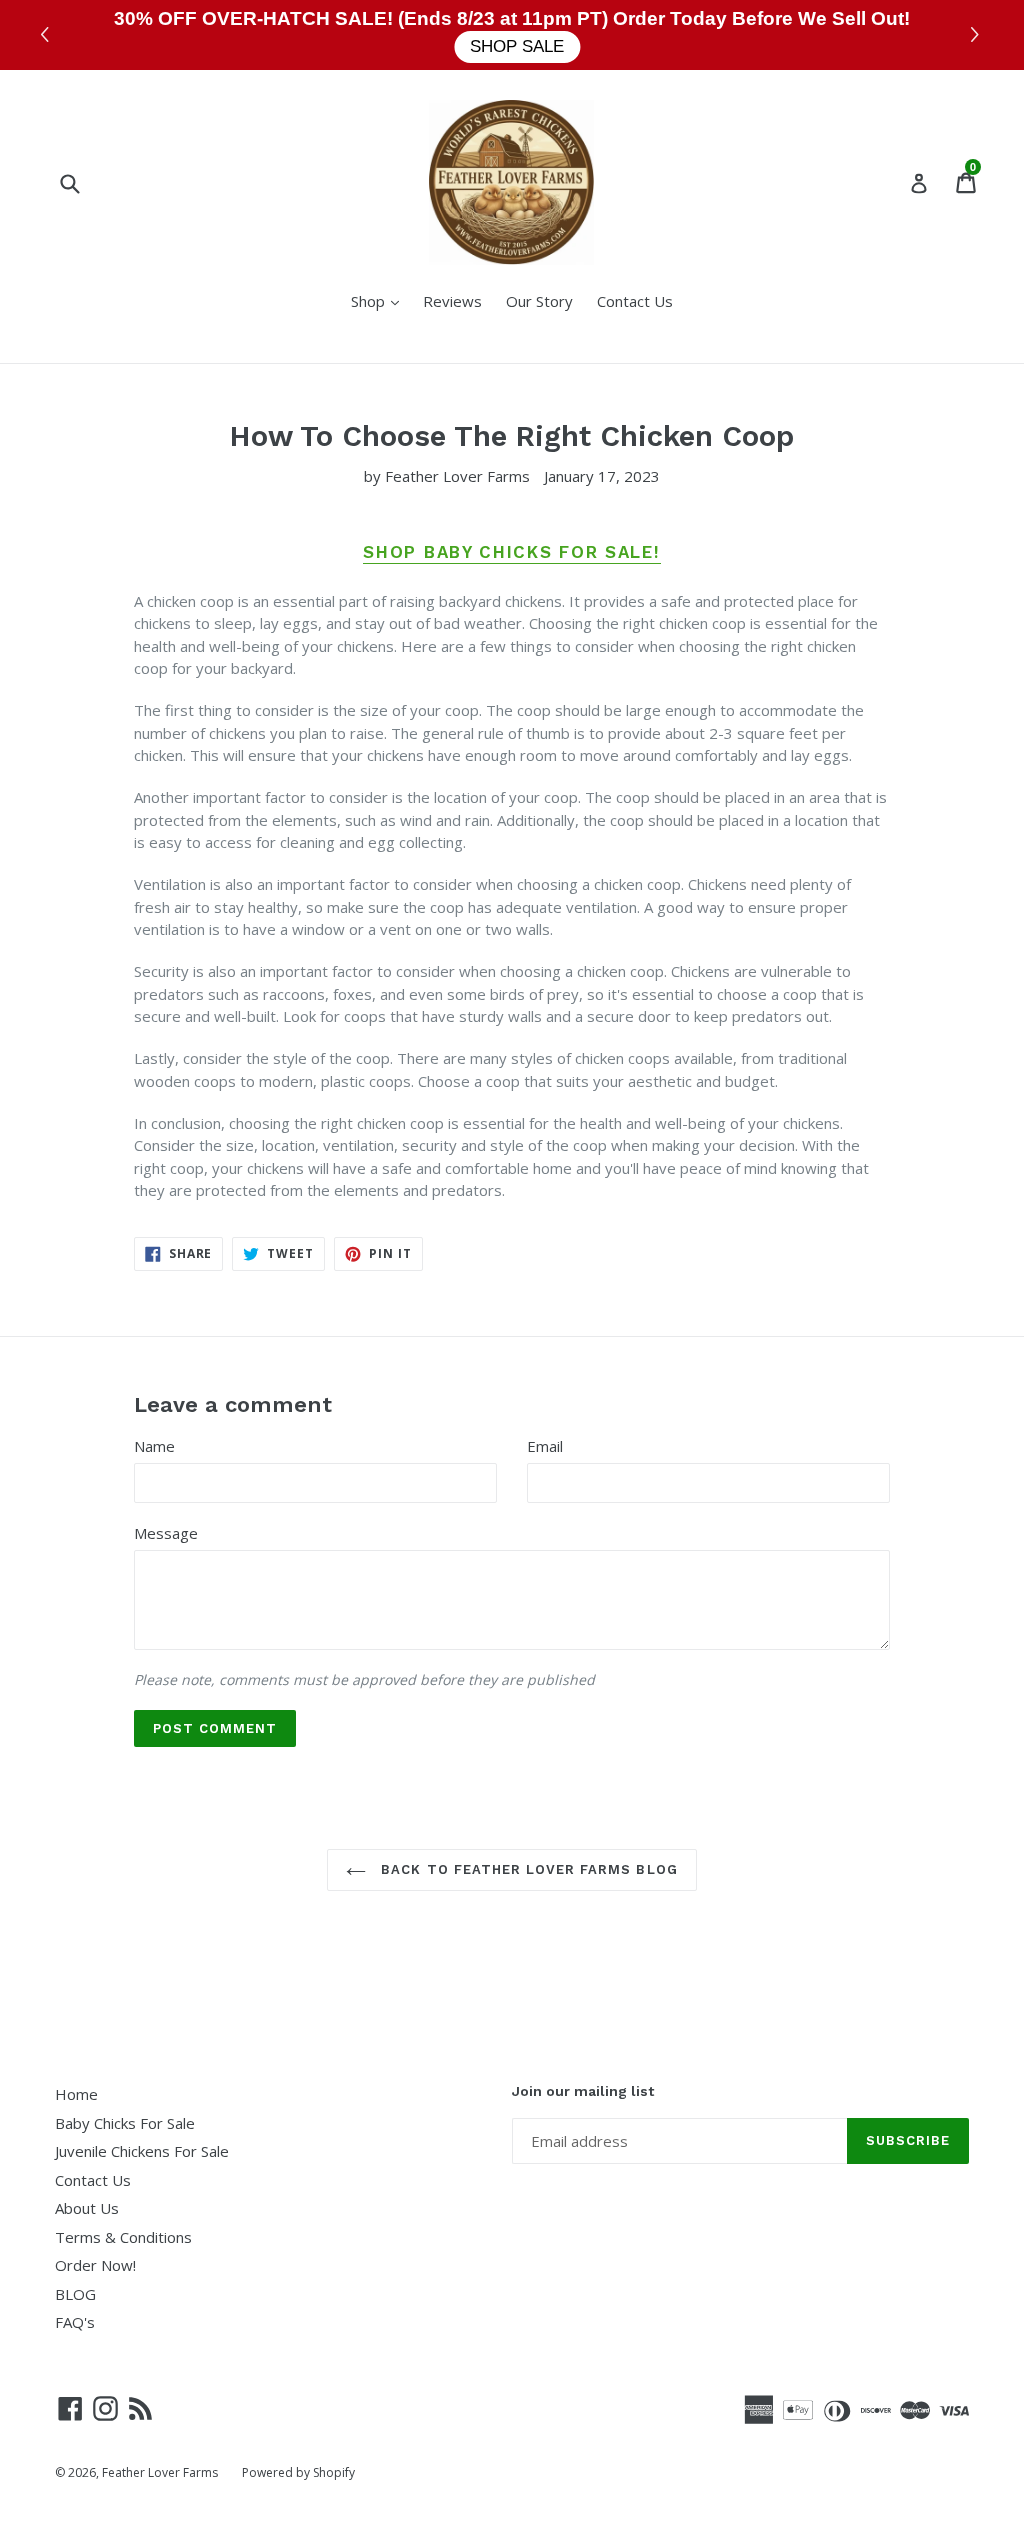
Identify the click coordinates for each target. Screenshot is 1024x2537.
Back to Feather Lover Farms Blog (526, 1869)
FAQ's (75, 2322)
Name (154, 1446)
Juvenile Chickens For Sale (142, 2151)
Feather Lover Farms (160, 2472)
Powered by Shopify (298, 2472)
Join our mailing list (583, 2091)
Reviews (452, 301)
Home (76, 2094)
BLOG (75, 2294)
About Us (87, 2208)
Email (545, 1446)
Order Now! (95, 2265)
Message (166, 1533)
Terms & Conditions (123, 2237)
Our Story (539, 301)
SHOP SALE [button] (517, 46)
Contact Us (635, 301)
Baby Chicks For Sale (125, 2123)
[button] (977, 35)
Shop (380, 300)
